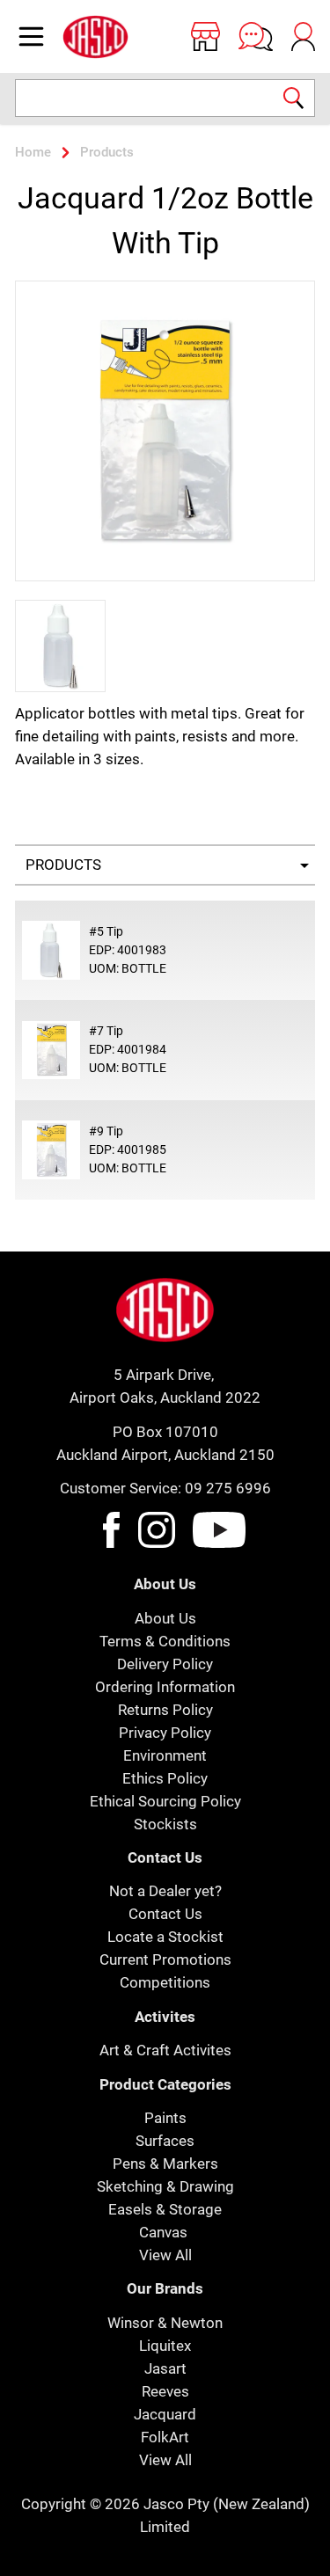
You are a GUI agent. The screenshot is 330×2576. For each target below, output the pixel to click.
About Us (165, 1618)
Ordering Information (165, 1687)
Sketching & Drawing (165, 2186)
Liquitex (165, 2346)
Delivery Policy (165, 1664)
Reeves (165, 2391)
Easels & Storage (165, 2209)
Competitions (165, 1982)
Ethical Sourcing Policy (165, 1801)
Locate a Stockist (165, 1937)
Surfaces (165, 2141)
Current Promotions (165, 1959)
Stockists (165, 1824)
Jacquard (165, 2414)
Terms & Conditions (165, 1641)
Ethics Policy (165, 1778)
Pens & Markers (165, 2164)
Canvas (163, 2232)
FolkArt (165, 2437)
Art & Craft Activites (165, 2050)
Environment (165, 1755)
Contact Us (165, 1914)
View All (165, 2255)
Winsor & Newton (165, 2323)
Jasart (165, 2368)
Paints (165, 2118)
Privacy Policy (165, 1733)
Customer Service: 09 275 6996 (165, 1488)
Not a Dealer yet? (165, 1891)
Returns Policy (165, 1710)
